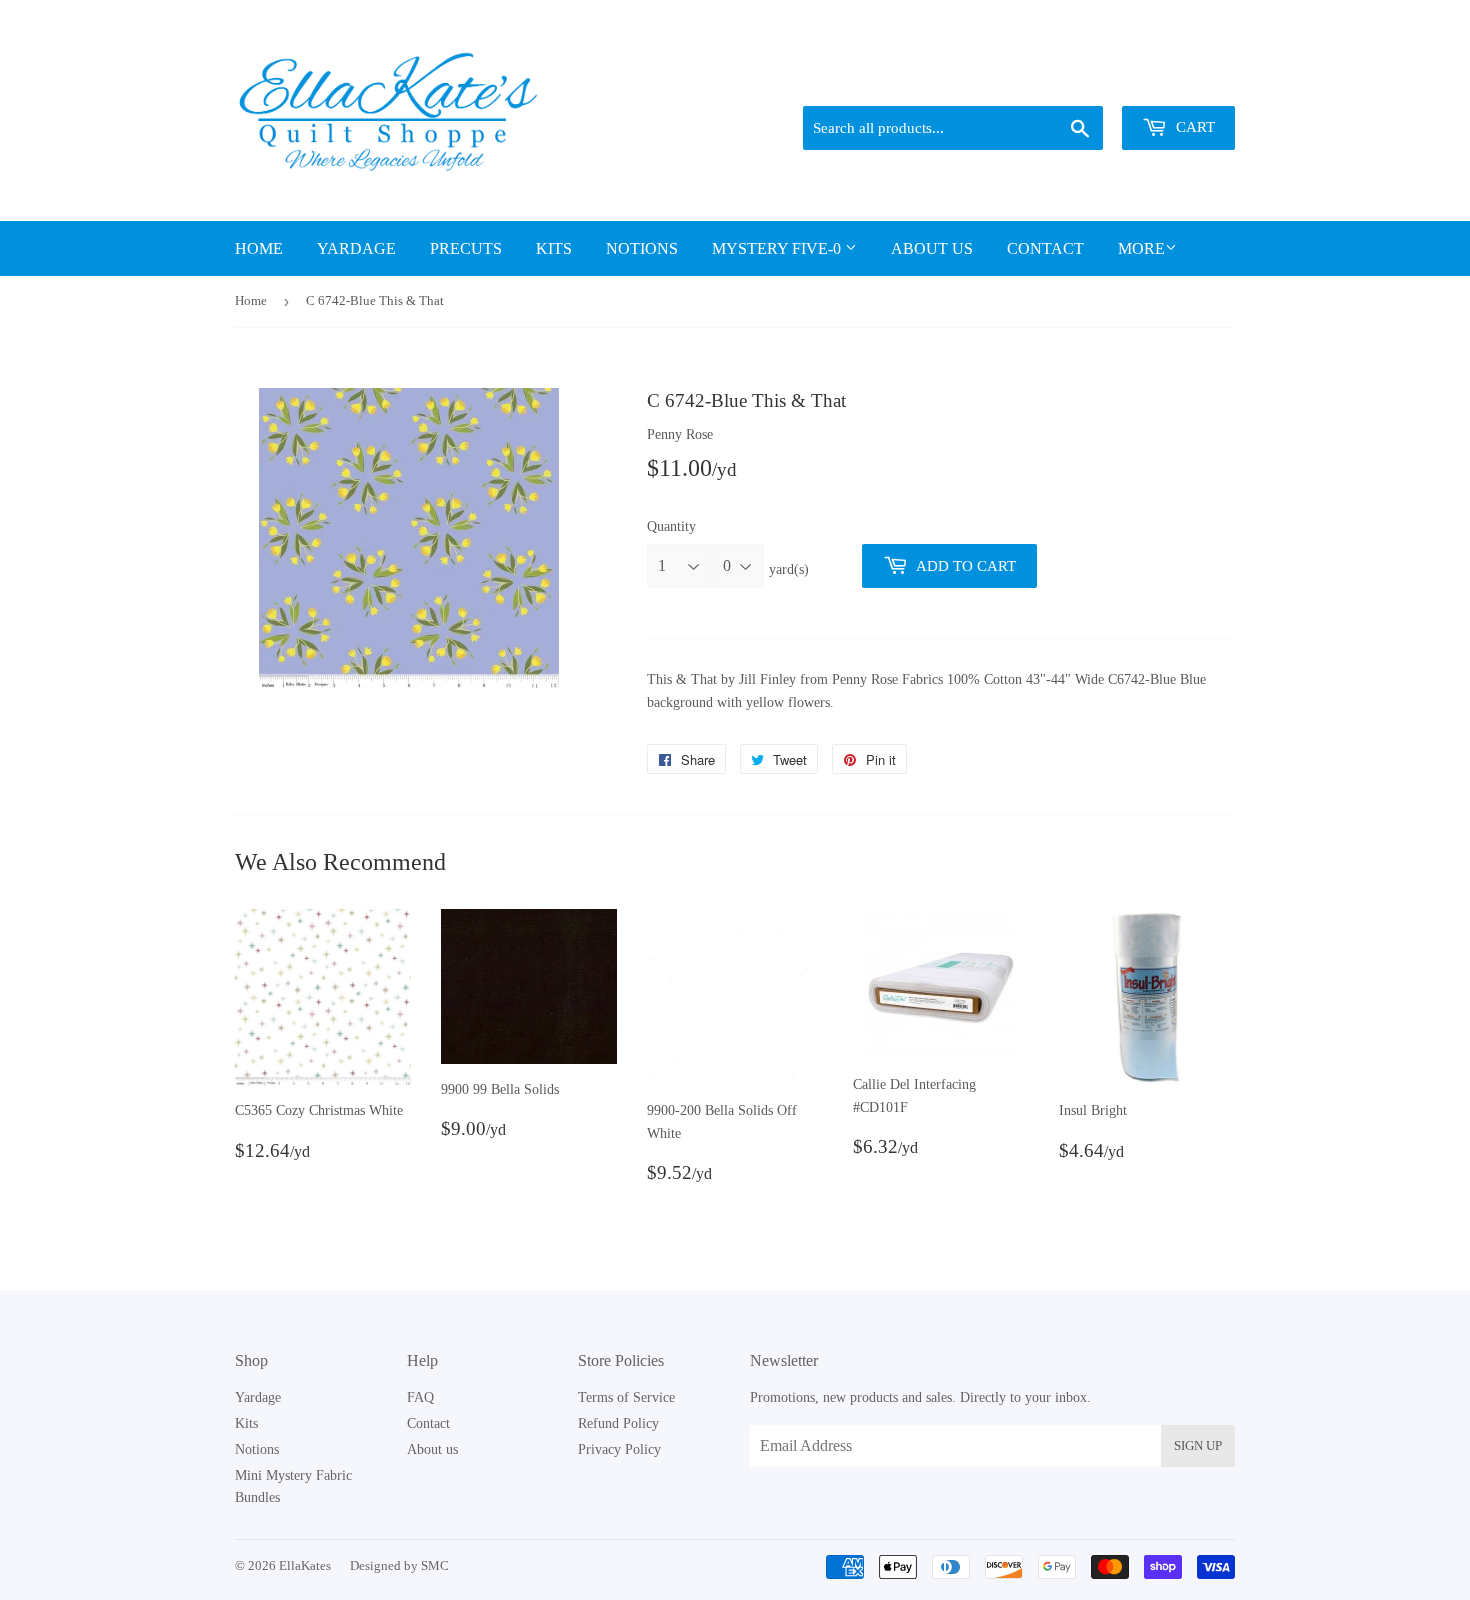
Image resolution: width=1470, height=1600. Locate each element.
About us (932, 248)
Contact (1045, 248)
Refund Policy (618, 1423)
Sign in (1096, 81)
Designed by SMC (399, 1565)
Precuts (466, 248)
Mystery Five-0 (778, 248)
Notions (642, 248)
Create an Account (1187, 81)
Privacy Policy (619, 1449)
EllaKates (305, 1565)
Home (259, 248)
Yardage (356, 248)
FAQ (420, 1397)
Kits (554, 248)
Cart (1193, 127)
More (1141, 248)
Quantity (671, 526)
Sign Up (1198, 1445)
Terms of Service (626, 1397)
